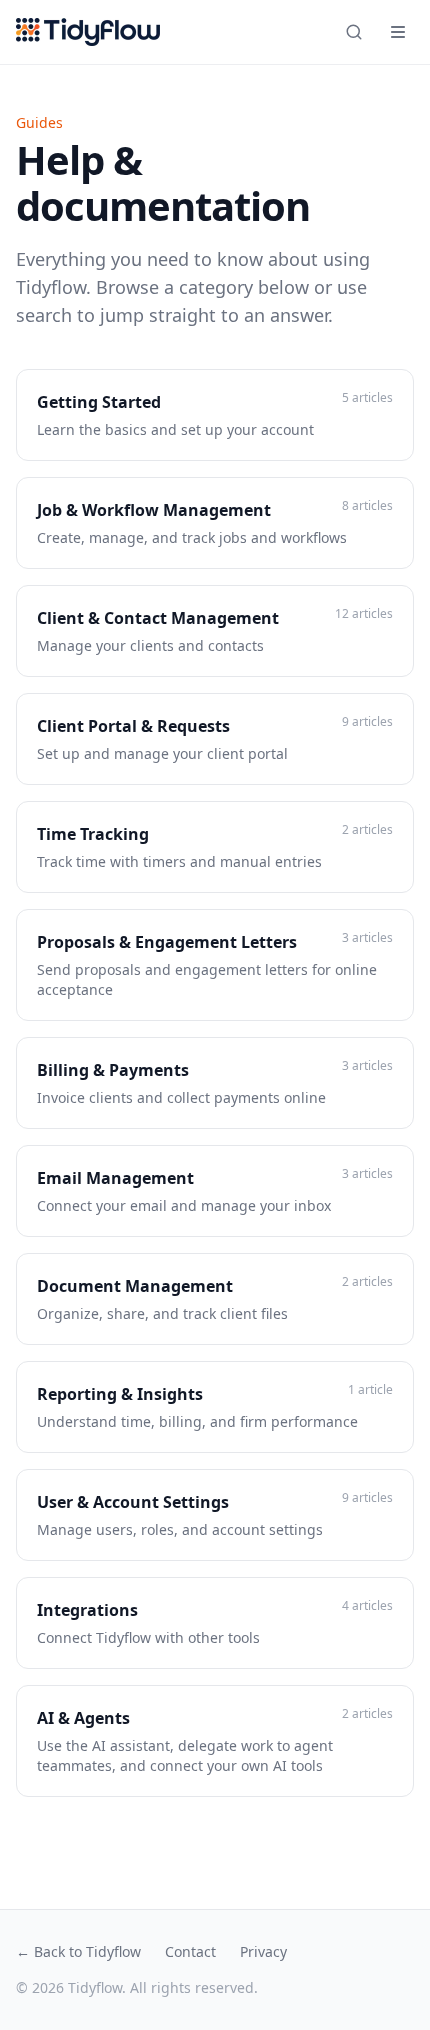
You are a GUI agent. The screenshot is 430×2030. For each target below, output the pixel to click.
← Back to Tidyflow (78, 1951)
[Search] (354, 32)
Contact (190, 1951)
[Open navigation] (398, 32)
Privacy (263, 1951)
